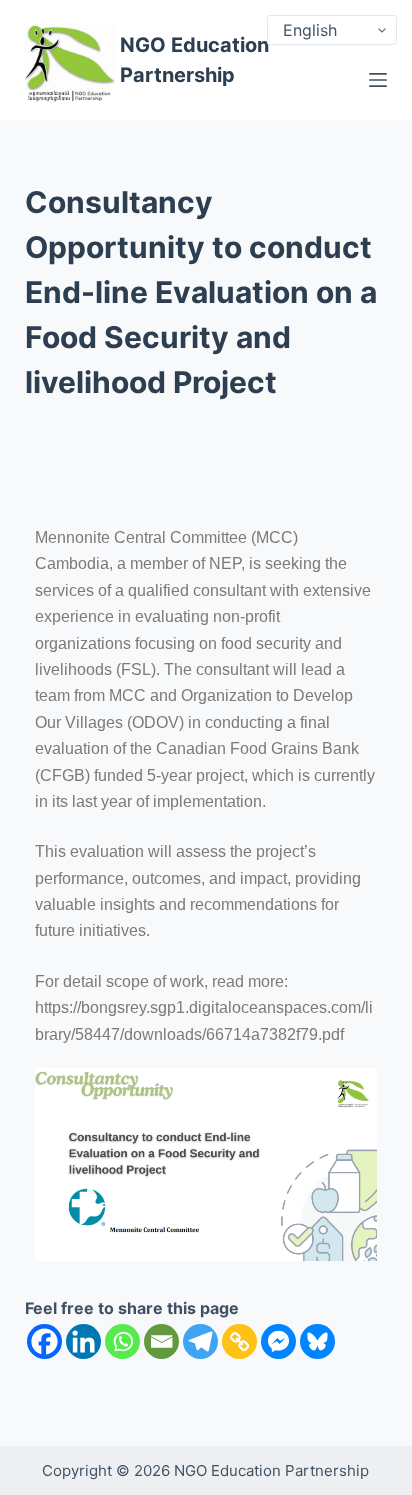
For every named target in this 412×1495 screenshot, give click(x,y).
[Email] (161, 1341)
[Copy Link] (239, 1341)
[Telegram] (200, 1341)
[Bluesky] (317, 1341)
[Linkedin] (83, 1341)
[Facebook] (44, 1341)
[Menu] (378, 80)
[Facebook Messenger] (278, 1341)
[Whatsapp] (122, 1341)
